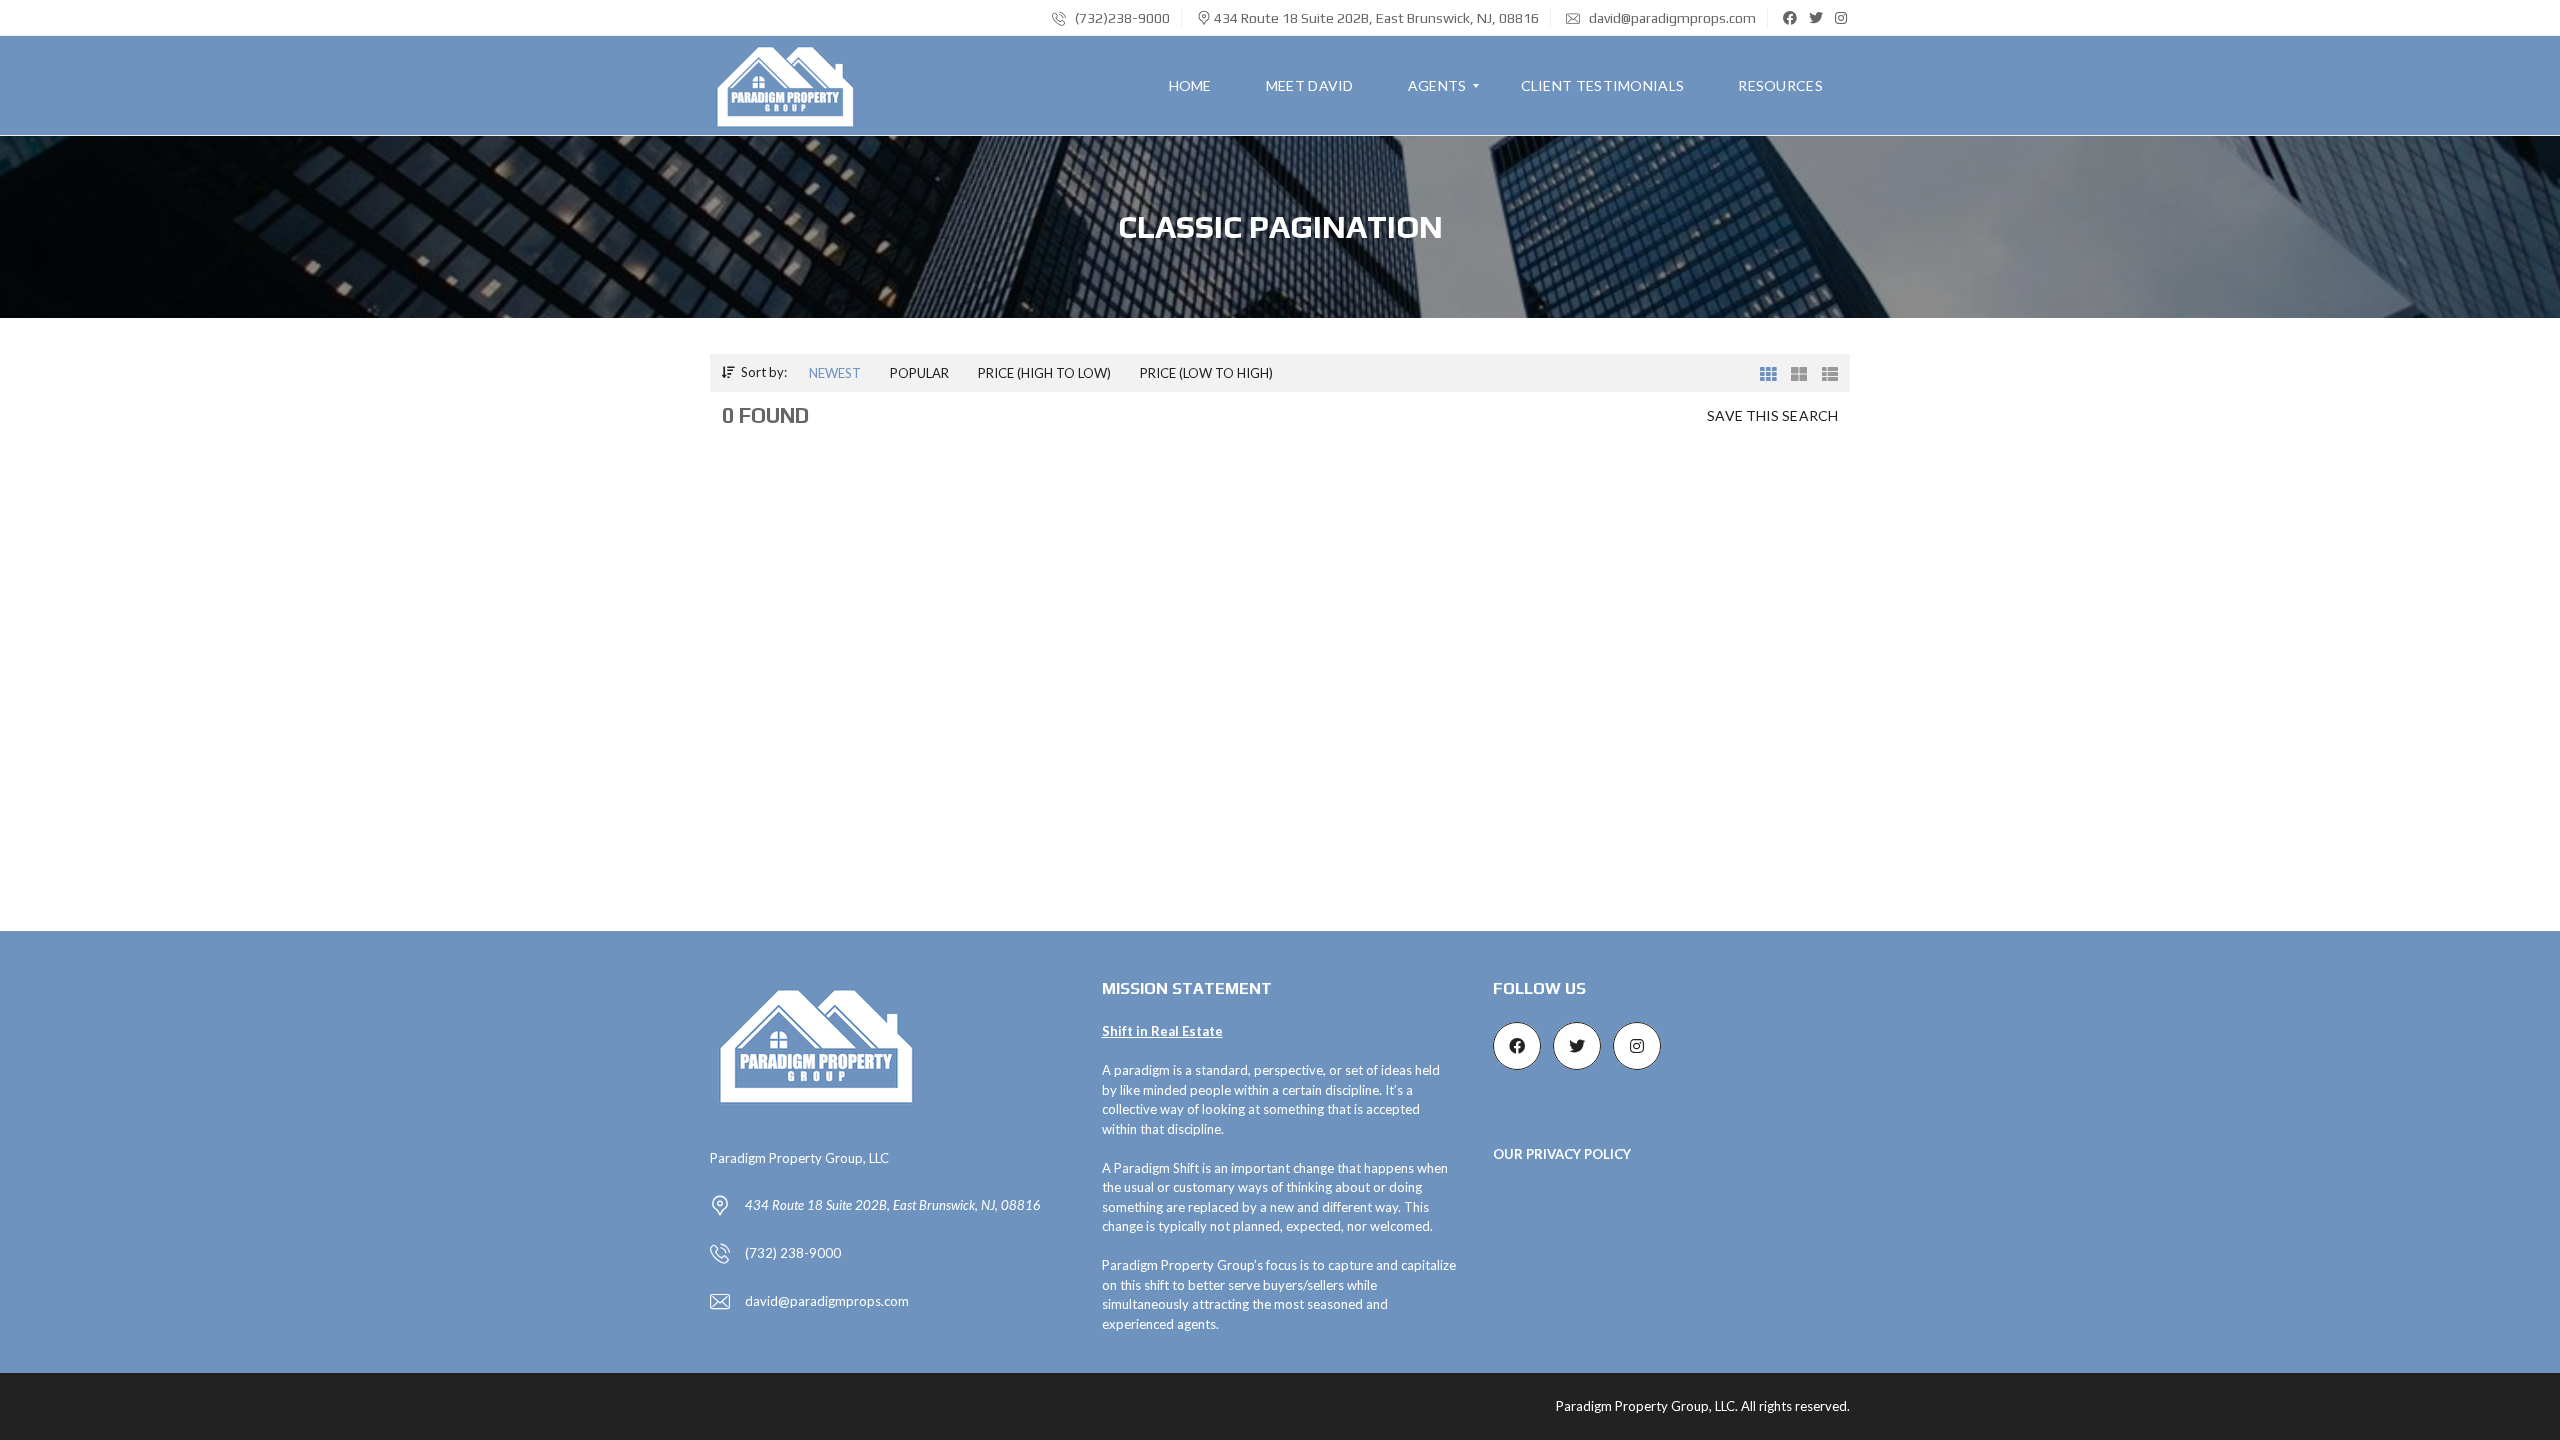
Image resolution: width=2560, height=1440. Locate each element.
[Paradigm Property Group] (786, 86)
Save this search (1772, 415)
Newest (835, 373)
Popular (919, 373)
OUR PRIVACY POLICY (1562, 1154)
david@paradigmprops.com (1671, 18)
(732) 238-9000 (793, 1253)
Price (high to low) (1044, 373)
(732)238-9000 (1121, 18)
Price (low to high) (1206, 373)
